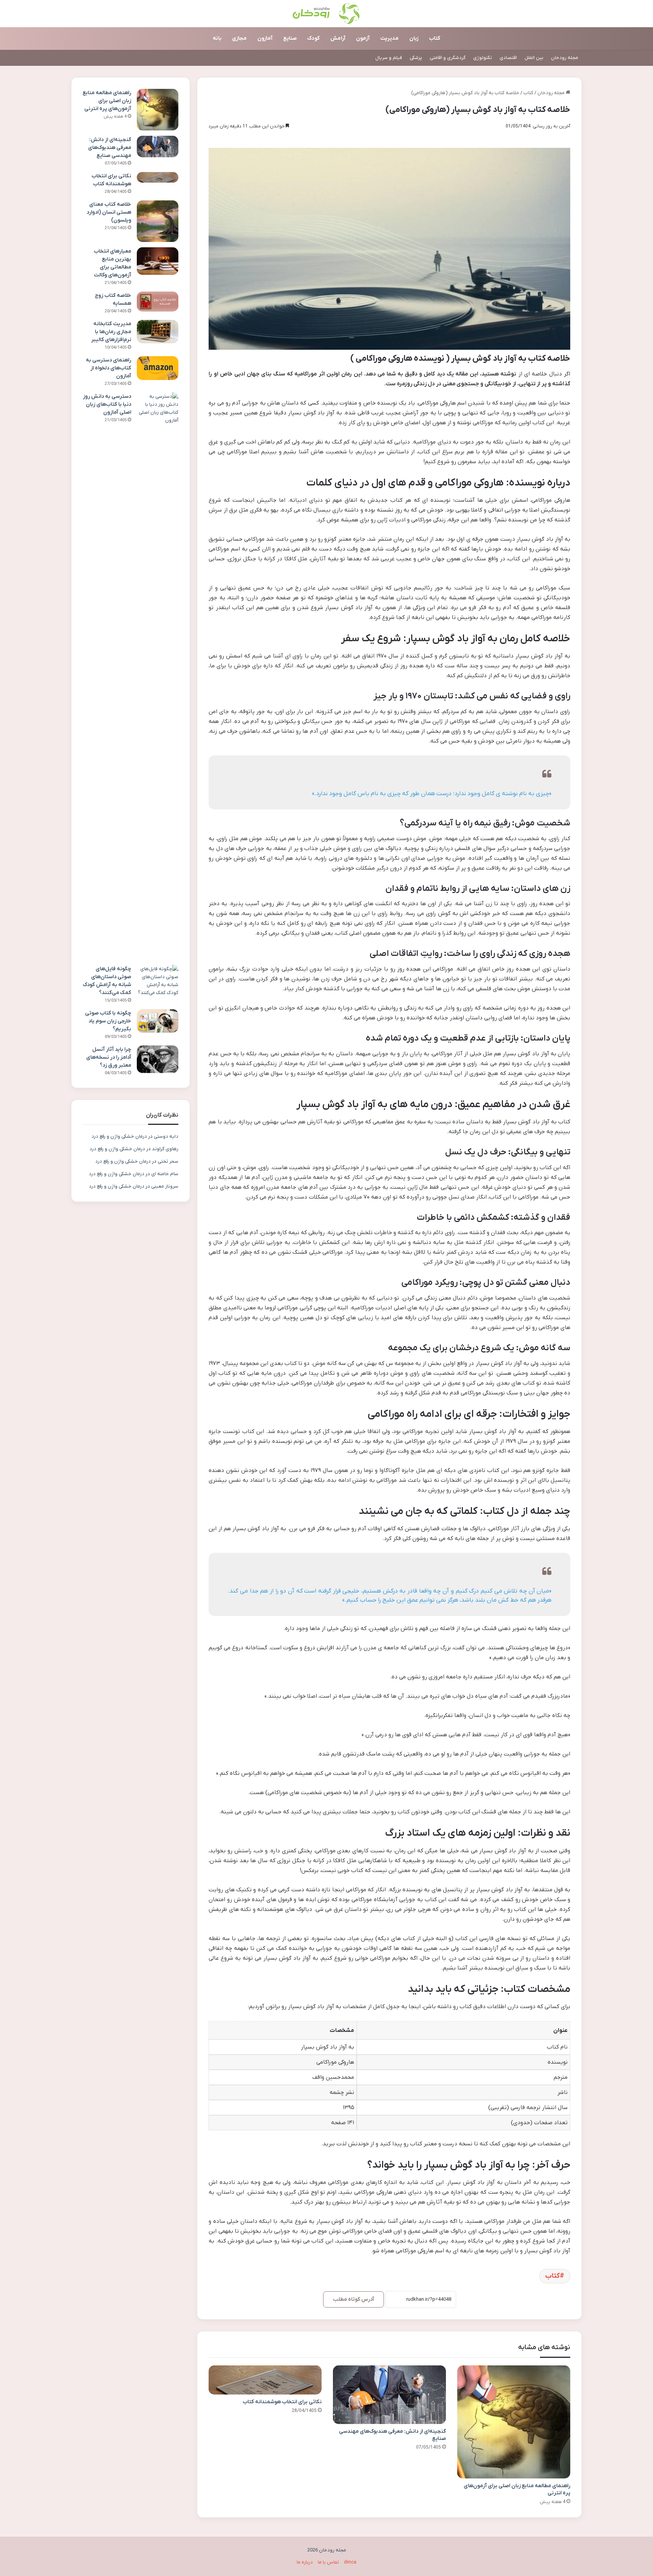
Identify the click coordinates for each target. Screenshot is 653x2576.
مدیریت (389, 38)
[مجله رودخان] (327, 14)
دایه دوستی (166, 1136)
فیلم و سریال (389, 58)
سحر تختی (168, 1161)
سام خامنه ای (165, 1174)
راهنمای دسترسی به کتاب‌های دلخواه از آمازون (108, 368)
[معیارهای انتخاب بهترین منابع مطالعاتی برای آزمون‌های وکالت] (158, 261)
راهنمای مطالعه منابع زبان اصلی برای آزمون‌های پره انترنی (107, 101)
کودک (313, 38)
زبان (414, 38)
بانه (217, 38)
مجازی (239, 38)
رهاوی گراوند (165, 1149)
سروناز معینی (165, 1186)
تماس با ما (328, 2562)
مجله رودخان (565, 58)
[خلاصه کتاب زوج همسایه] (158, 302)
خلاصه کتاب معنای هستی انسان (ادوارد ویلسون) (109, 212)
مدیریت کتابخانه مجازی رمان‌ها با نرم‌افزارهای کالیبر (111, 332)
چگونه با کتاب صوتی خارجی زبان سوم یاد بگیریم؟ (108, 1021)
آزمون (363, 38)
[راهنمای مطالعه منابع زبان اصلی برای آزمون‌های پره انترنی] (514, 2422)
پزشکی (416, 58)
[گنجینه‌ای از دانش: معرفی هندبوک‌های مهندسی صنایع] (389, 2395)
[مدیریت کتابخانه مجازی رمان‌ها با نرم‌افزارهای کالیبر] (158, 332)
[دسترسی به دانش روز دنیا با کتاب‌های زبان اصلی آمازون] (158, 676)
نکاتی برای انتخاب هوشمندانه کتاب (282, 2402)
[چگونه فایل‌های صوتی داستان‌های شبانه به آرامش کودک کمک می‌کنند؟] (158, 981)
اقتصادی (508, 58)
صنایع (290, 38)
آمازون (265, 38)
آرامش (338, 38)
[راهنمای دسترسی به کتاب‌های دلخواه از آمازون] (158, 368)
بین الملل (534, 58)
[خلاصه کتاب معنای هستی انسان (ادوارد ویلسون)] (158, 221)
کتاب (435, 38)
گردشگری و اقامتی (448, 58)
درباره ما (305, 2562)
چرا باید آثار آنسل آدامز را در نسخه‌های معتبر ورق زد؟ (109, 1057)
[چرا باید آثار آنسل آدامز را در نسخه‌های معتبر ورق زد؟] (158, 1059)
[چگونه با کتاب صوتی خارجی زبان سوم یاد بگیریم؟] (158, 1021)
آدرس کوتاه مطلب (354, 2299)
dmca (350, 2562)
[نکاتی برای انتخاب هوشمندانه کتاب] (265, 2380)
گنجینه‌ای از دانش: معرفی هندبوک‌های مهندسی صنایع (110, 148)
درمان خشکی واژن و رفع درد (119, 1136)
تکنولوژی (483, 58)
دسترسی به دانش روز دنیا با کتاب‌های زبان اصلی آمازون (107, 404)
